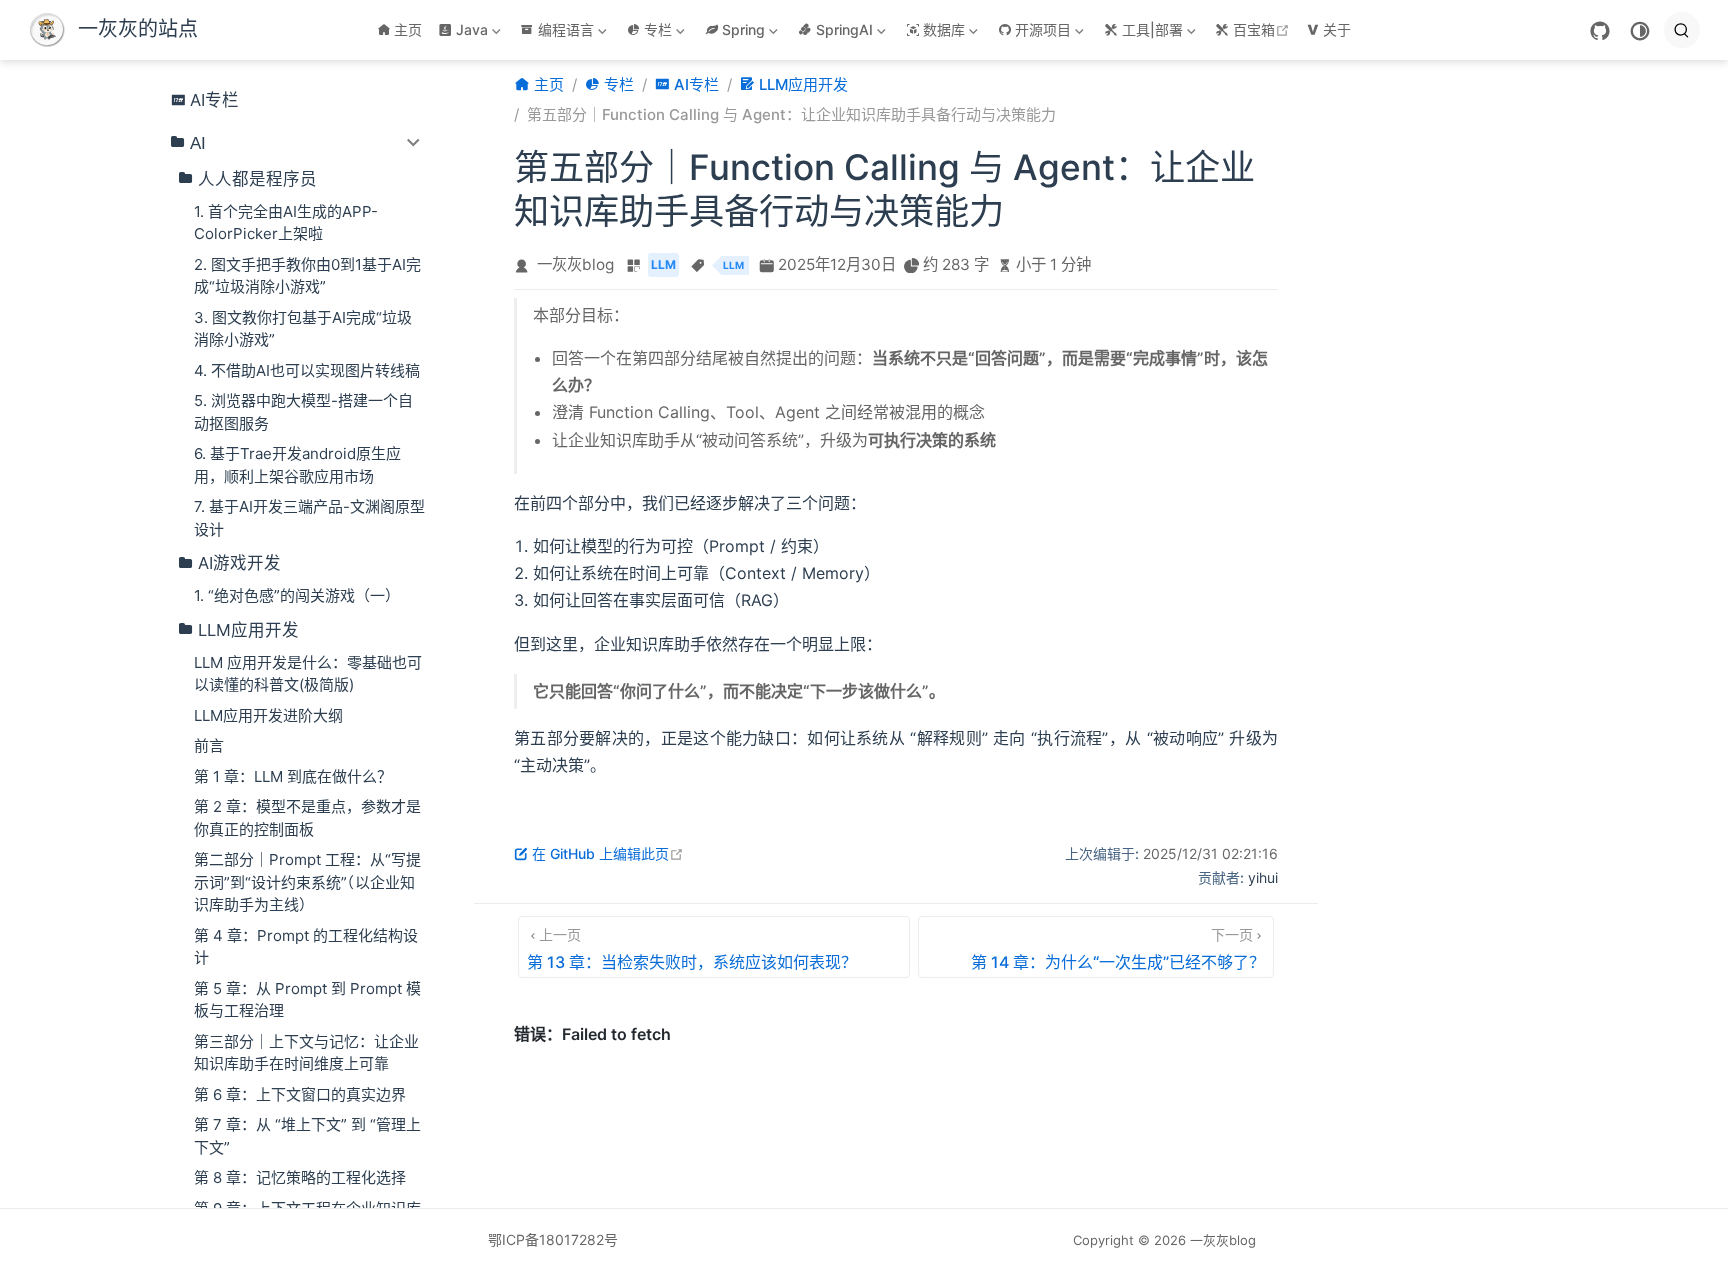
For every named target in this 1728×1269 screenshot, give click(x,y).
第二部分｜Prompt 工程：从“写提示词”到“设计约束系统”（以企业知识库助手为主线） (307, 882)
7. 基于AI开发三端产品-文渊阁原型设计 (309, 518)
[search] (1682, 30)
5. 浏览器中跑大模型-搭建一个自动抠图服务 (303, 412)
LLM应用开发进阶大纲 (268, 715)
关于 (1337, 29)
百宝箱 (1263, 29)
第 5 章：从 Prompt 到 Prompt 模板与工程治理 (307, 1000)
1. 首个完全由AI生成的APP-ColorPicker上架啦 (286, 223)
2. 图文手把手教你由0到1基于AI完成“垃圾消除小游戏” (307, 276)
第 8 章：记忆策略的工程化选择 (300, 1177)
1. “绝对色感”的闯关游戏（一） (297, 595)
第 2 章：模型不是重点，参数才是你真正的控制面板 (307, 818)
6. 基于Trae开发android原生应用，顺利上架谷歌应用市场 (297, 465)
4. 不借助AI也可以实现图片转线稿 (307, 370)
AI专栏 (214, 100)
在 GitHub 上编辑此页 (608, 853)
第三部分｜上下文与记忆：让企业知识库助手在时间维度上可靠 (306, 1053)
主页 (408, 29)
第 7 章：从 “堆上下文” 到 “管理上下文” (307, 1136)
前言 (209, 745)
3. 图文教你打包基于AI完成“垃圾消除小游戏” (303, 329)
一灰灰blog (575, 264)
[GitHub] (1600, 31)
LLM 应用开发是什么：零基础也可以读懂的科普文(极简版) (308, 674)
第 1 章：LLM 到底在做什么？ (293, 776)
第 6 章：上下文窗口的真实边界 (300, 1094)
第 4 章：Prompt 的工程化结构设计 (306, 947)
